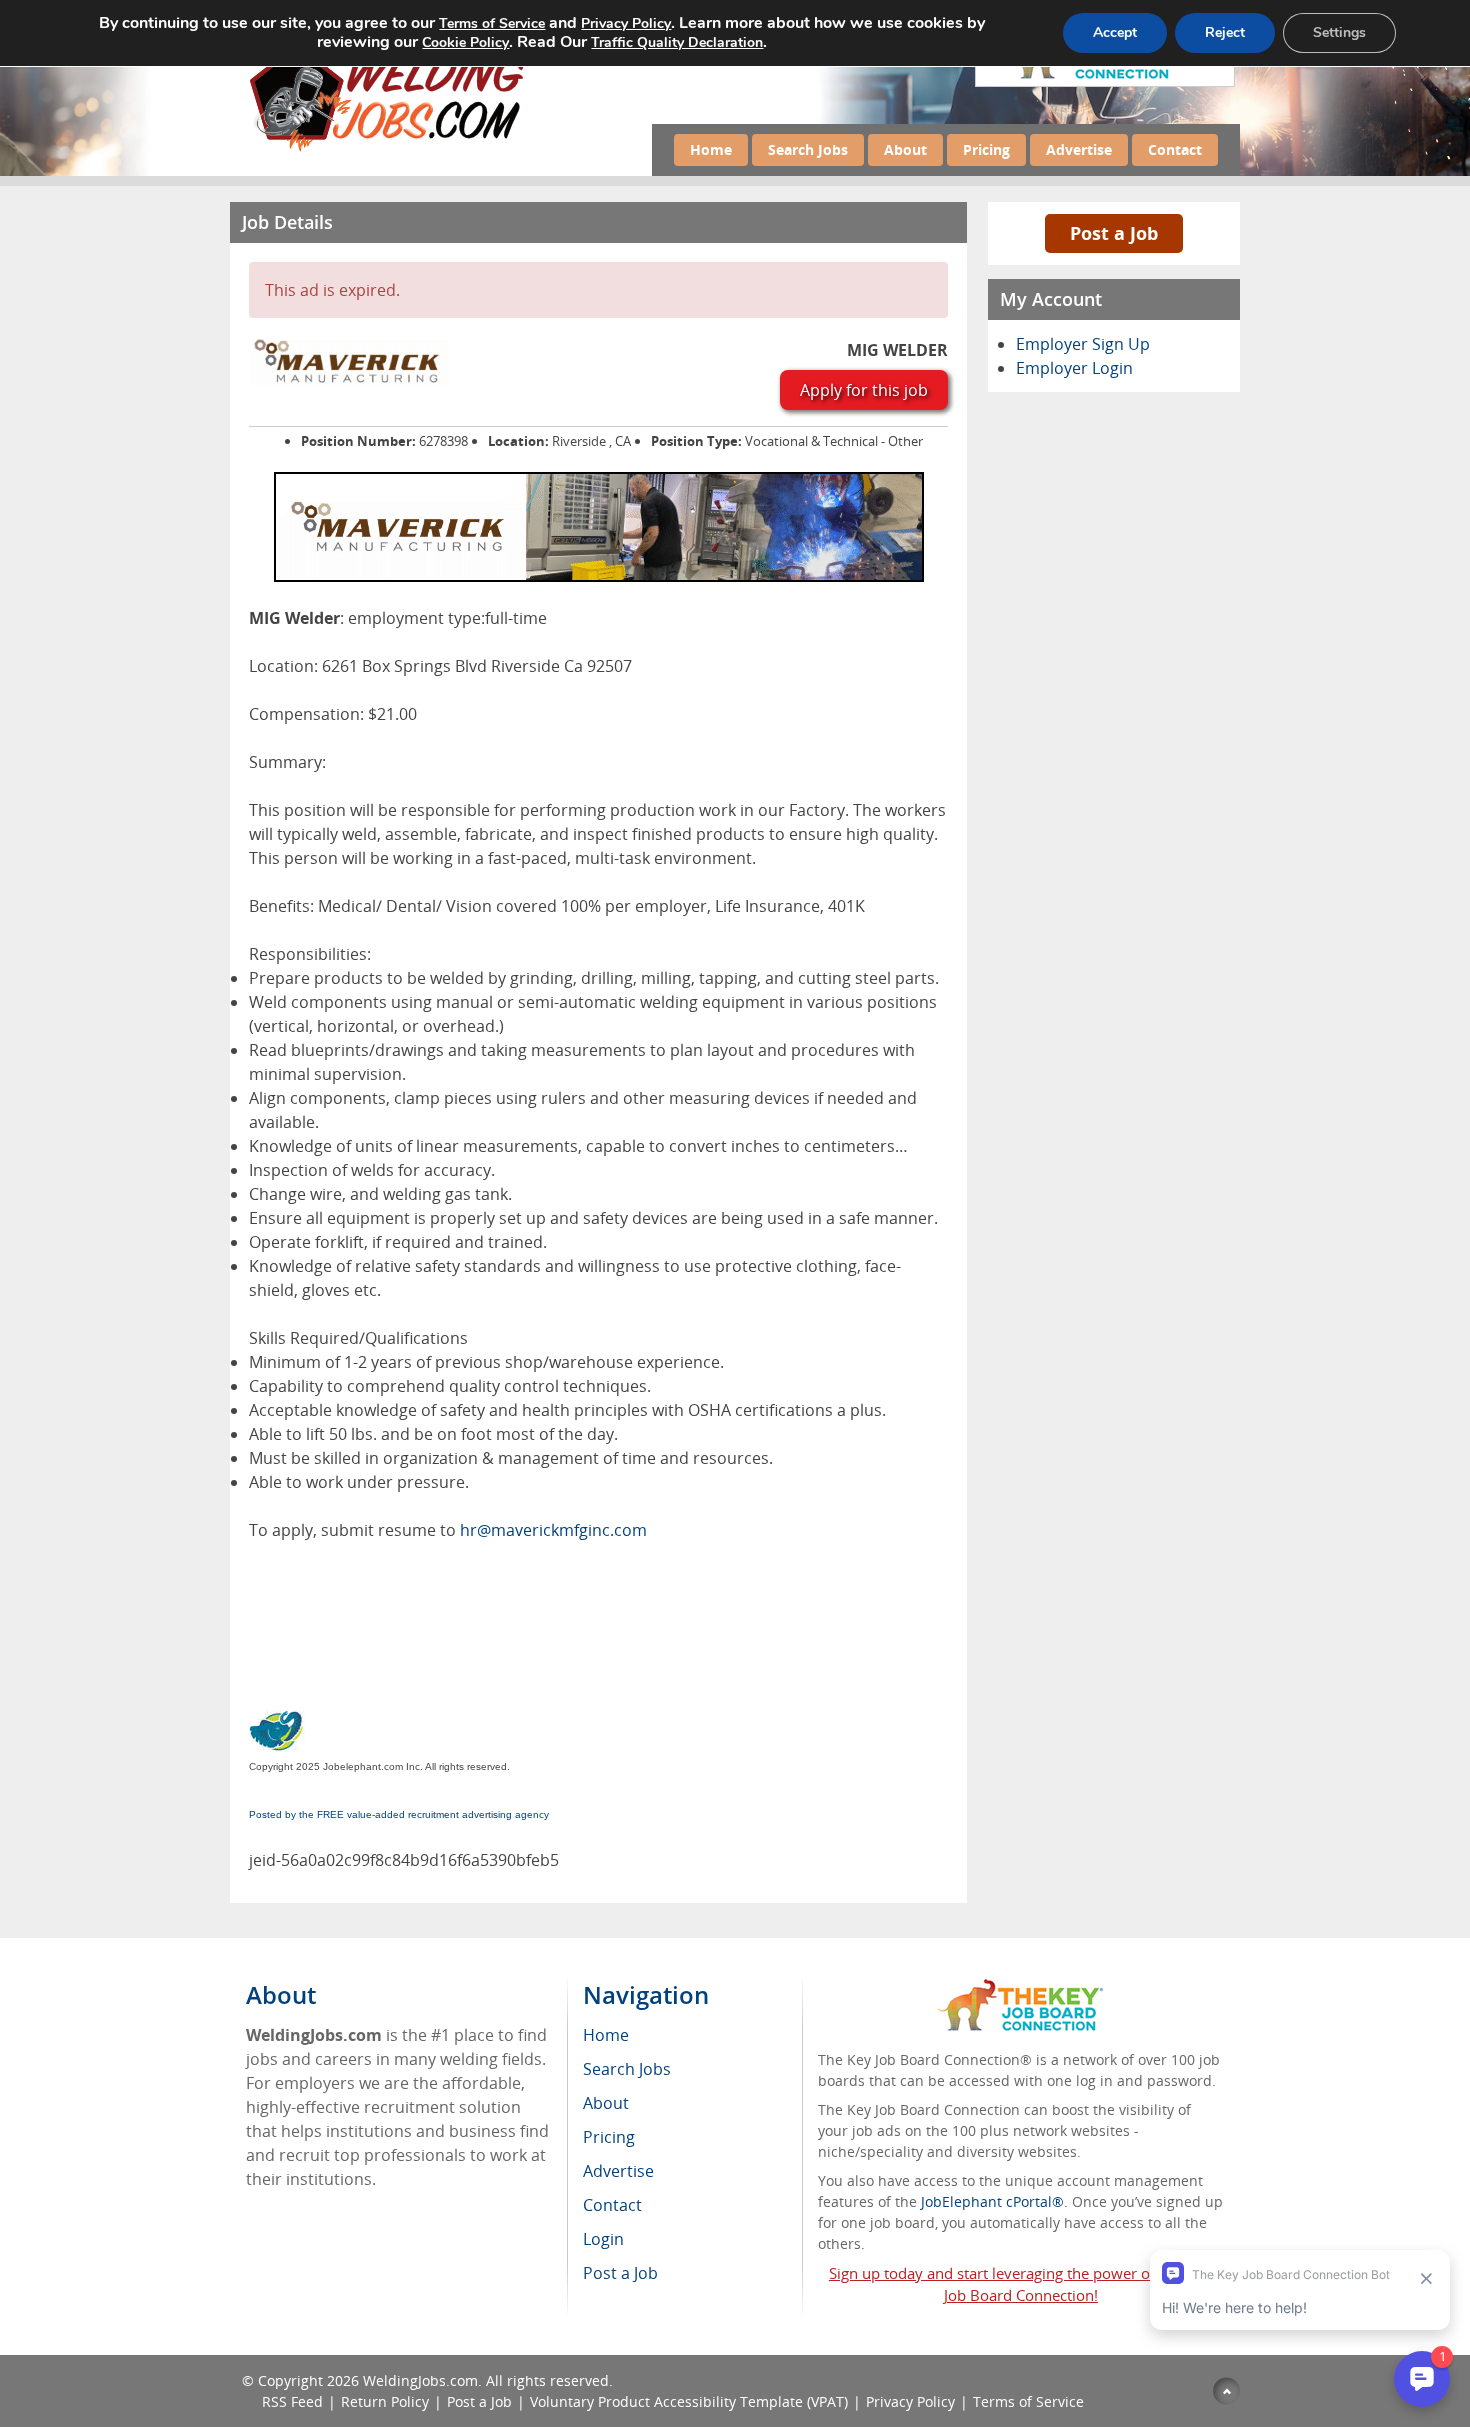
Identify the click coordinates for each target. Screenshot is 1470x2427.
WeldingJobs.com (420, 2380)
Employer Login (1074, 368)
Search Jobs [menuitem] (627, 2069)
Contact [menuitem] (612, 2205)
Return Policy (385, 2401)
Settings (1339, 32)
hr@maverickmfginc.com (553, 1530)
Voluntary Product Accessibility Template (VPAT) (689, 2401)
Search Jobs (808, 149)
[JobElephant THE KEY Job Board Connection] (1020, 1988)
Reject (1225, 32)
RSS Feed (292, 2401)
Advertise (1079, 149)
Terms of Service (1028, 2401)
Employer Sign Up (1083, 344)
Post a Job (1114, 233)
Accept (1115, 32)
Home (711, 149)
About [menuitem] (606, 2103)
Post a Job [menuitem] (620, 2273)
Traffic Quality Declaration (677, 42)
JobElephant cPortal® (992, 2201)
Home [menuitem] (606, 2035)
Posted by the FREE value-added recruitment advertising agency (399, 1814)
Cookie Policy (465, 42)
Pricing (986, 149)
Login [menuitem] (603, 2239)
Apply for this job (864, 390)
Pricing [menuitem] (609, 2137)
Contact (1175, 149)
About (905, 149)
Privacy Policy (910, 2401)
